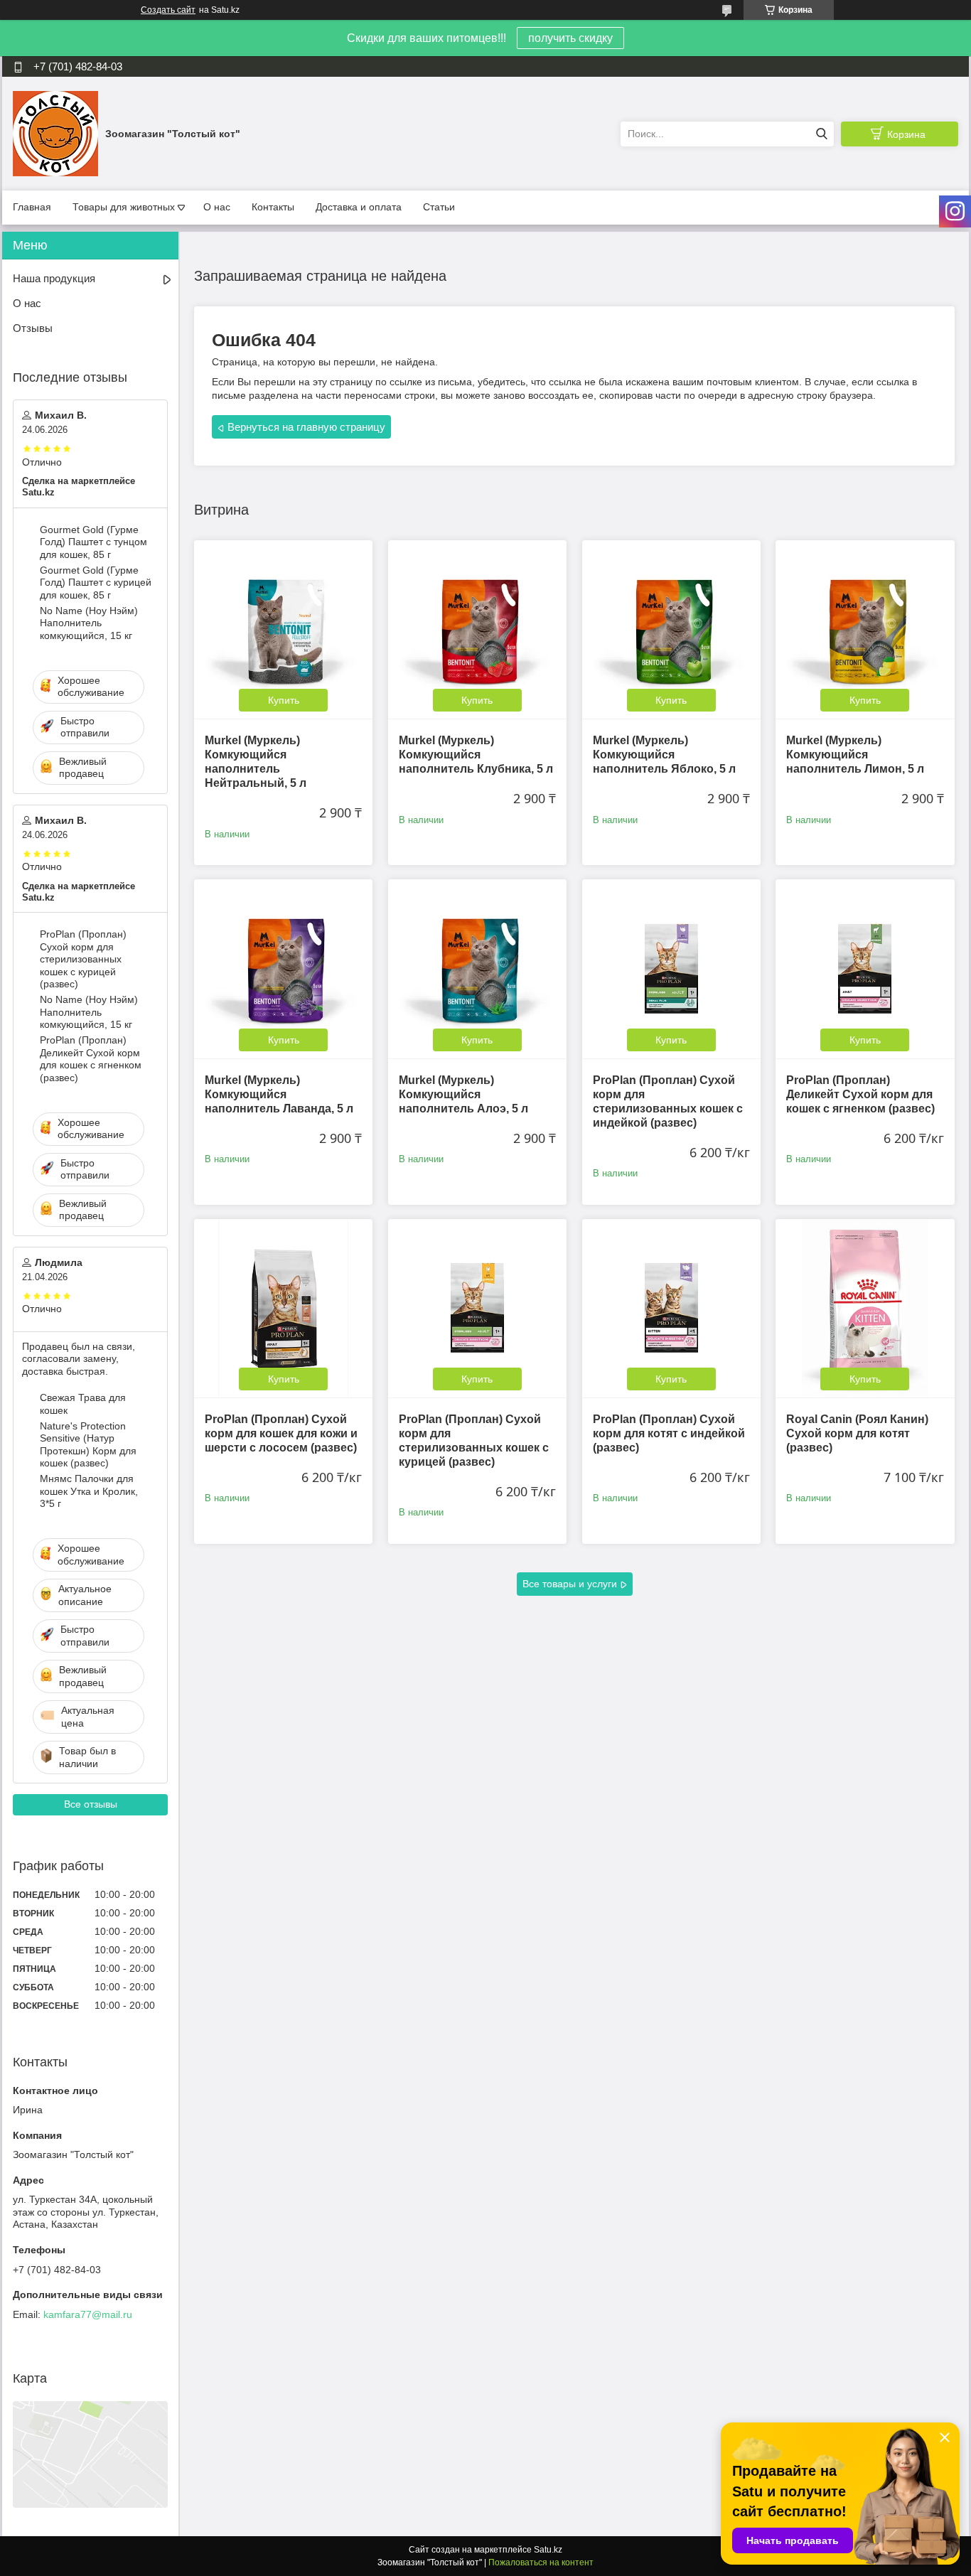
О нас (217, 207)
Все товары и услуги (570, 1584)
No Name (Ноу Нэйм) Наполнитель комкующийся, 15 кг (89, 623)
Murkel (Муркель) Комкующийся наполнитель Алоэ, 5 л (463, 1094)
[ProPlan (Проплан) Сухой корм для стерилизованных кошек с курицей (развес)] (477, 1308)
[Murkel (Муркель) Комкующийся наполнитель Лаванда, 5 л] (283, 968)
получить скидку (570, 38)
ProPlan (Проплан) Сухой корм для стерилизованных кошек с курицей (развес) (83, 959)
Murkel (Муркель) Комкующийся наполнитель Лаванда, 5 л (279, 1094)
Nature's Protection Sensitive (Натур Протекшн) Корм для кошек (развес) (88, 1445)
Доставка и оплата (359, 207)
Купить (284, 700)
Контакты (273, 207)
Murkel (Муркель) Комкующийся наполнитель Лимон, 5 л (855, 755)
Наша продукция (54, 278)
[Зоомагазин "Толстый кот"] (55, 133)
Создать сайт (168, 10)
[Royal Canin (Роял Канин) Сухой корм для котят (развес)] (865, 1308)
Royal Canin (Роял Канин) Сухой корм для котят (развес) (857, 1433)
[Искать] (821, 134)
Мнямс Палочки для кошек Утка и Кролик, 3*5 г (89, 1491)
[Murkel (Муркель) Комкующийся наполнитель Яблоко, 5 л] (671, 629)
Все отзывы (91, 1804)
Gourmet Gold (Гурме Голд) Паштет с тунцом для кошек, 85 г (93, 542)
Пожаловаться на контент (541, 2562)
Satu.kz (548, 2550)
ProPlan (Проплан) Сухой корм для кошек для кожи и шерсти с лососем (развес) (281, 1433)
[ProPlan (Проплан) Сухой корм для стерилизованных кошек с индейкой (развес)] (671, 968)
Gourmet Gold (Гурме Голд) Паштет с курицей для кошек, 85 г (96, 583)
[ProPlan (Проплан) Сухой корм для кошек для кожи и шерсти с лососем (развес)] (283, 1308)
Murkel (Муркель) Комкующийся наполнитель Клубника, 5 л (476, 755)
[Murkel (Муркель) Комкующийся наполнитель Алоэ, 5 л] (477, 968)
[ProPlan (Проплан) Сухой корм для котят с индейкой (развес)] (671, 1308)
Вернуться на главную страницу (306, 427)
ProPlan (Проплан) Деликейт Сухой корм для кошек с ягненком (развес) (860, 1094)
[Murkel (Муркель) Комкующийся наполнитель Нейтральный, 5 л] (283, 629)
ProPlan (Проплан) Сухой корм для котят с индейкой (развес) (669, 1433)
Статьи (439, 207)
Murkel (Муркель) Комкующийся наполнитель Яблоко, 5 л (664, 755)
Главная (32, 207)
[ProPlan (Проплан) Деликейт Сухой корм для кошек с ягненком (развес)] (865, 968)
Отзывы (33, 328)
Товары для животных (124, 207)
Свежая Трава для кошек (83, 1404)
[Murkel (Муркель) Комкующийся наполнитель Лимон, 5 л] (865, 629)
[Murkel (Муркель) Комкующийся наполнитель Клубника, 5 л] (477, 629)
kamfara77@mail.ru (88, 2314)
